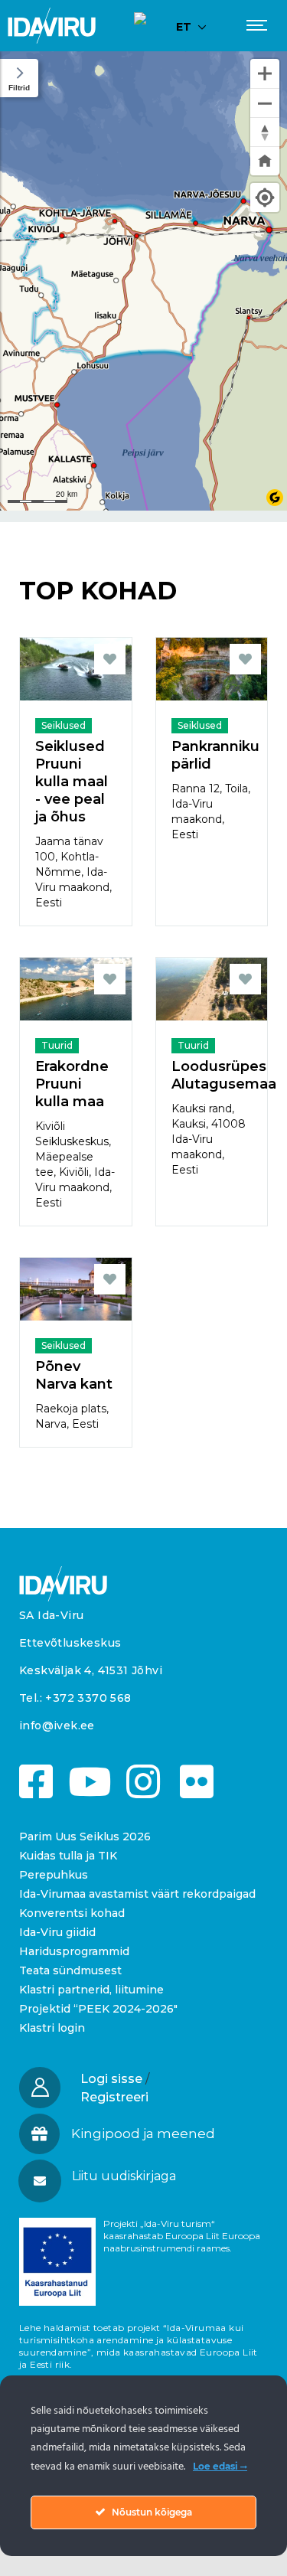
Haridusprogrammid (74, 1951)
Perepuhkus (54, 1875)
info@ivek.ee (57, 1725)
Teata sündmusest (70, 1970)
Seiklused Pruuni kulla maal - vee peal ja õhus (72, 782)
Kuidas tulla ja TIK (68, 1856)
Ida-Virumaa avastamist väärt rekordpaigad (137, 1894)
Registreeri (114, 2097)
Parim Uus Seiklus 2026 (85, 1837)
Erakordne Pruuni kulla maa (72, 1084)
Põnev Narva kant (74, 1375)
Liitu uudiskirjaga (124, 2176)
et (184, 27)
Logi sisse (111, 2079)
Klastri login (52, 2028)
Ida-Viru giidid (57, 1932)
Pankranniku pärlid (212, 755)
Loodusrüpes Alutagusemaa (212, 1075)
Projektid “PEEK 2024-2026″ (98, 2009)
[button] (143, 2176)
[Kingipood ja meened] (39, 2134)
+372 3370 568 (88, 1698)
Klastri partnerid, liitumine (91, 1990)
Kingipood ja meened (143, 2134)
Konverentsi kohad (72, 1913)
